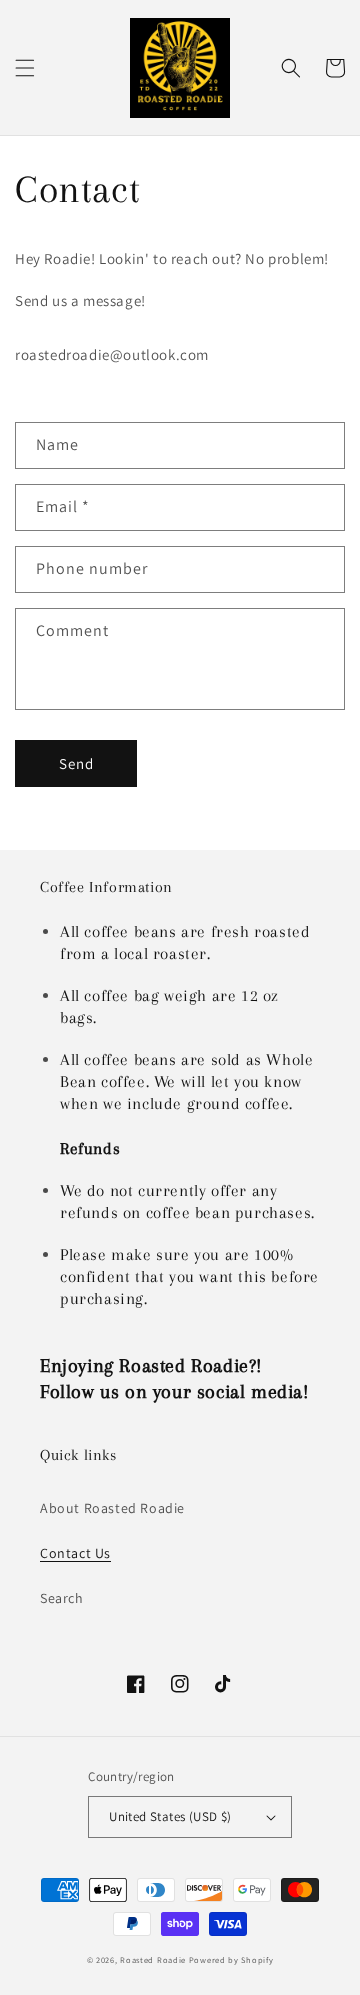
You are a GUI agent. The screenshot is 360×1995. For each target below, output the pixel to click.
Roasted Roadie (154, 1959)
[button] (25, 68)
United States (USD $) (170, 1816)
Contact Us (75, 1553)
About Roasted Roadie (112, 1508)
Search (62, 1598)
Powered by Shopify (231, 1959)
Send (76, 763)
